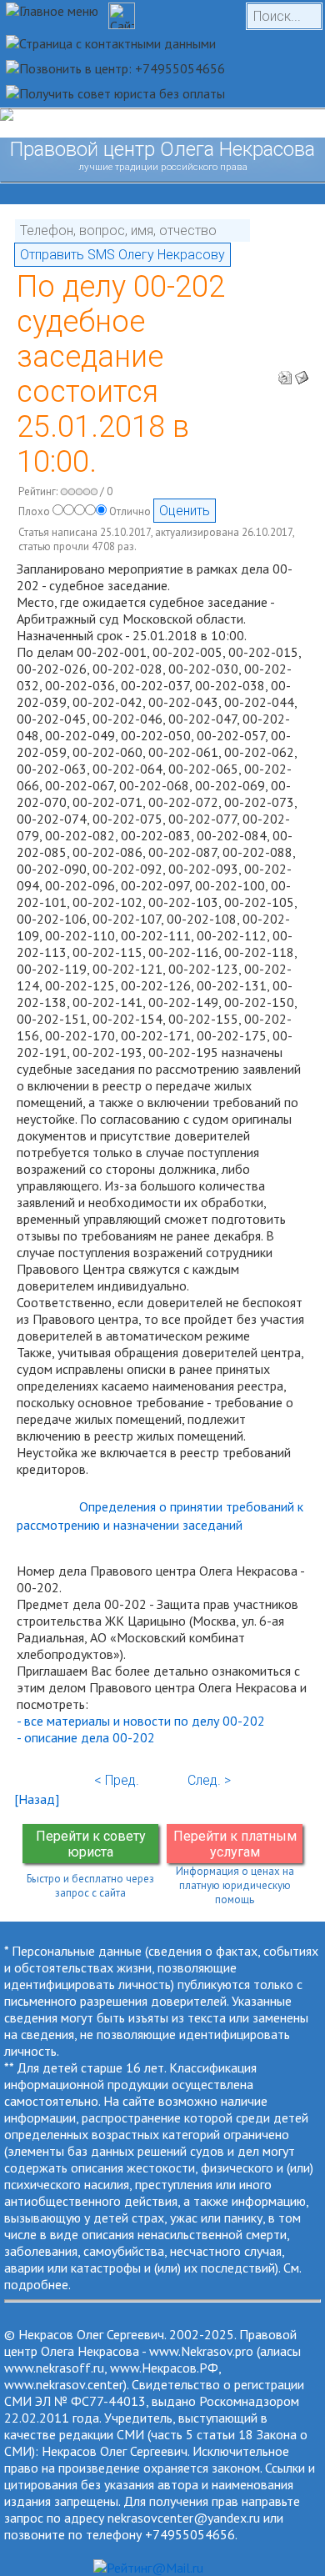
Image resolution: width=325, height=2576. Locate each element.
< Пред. (117, 1780)
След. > (209, 1780)
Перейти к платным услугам (235, 1844)
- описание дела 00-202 (86, 1737)
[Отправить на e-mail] (302, 373)
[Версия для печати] (285, 373)
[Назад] (37, 1799)
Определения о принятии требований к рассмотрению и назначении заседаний (160, 1516)
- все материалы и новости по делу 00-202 (141, 1721)
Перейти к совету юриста (91, 1844)
